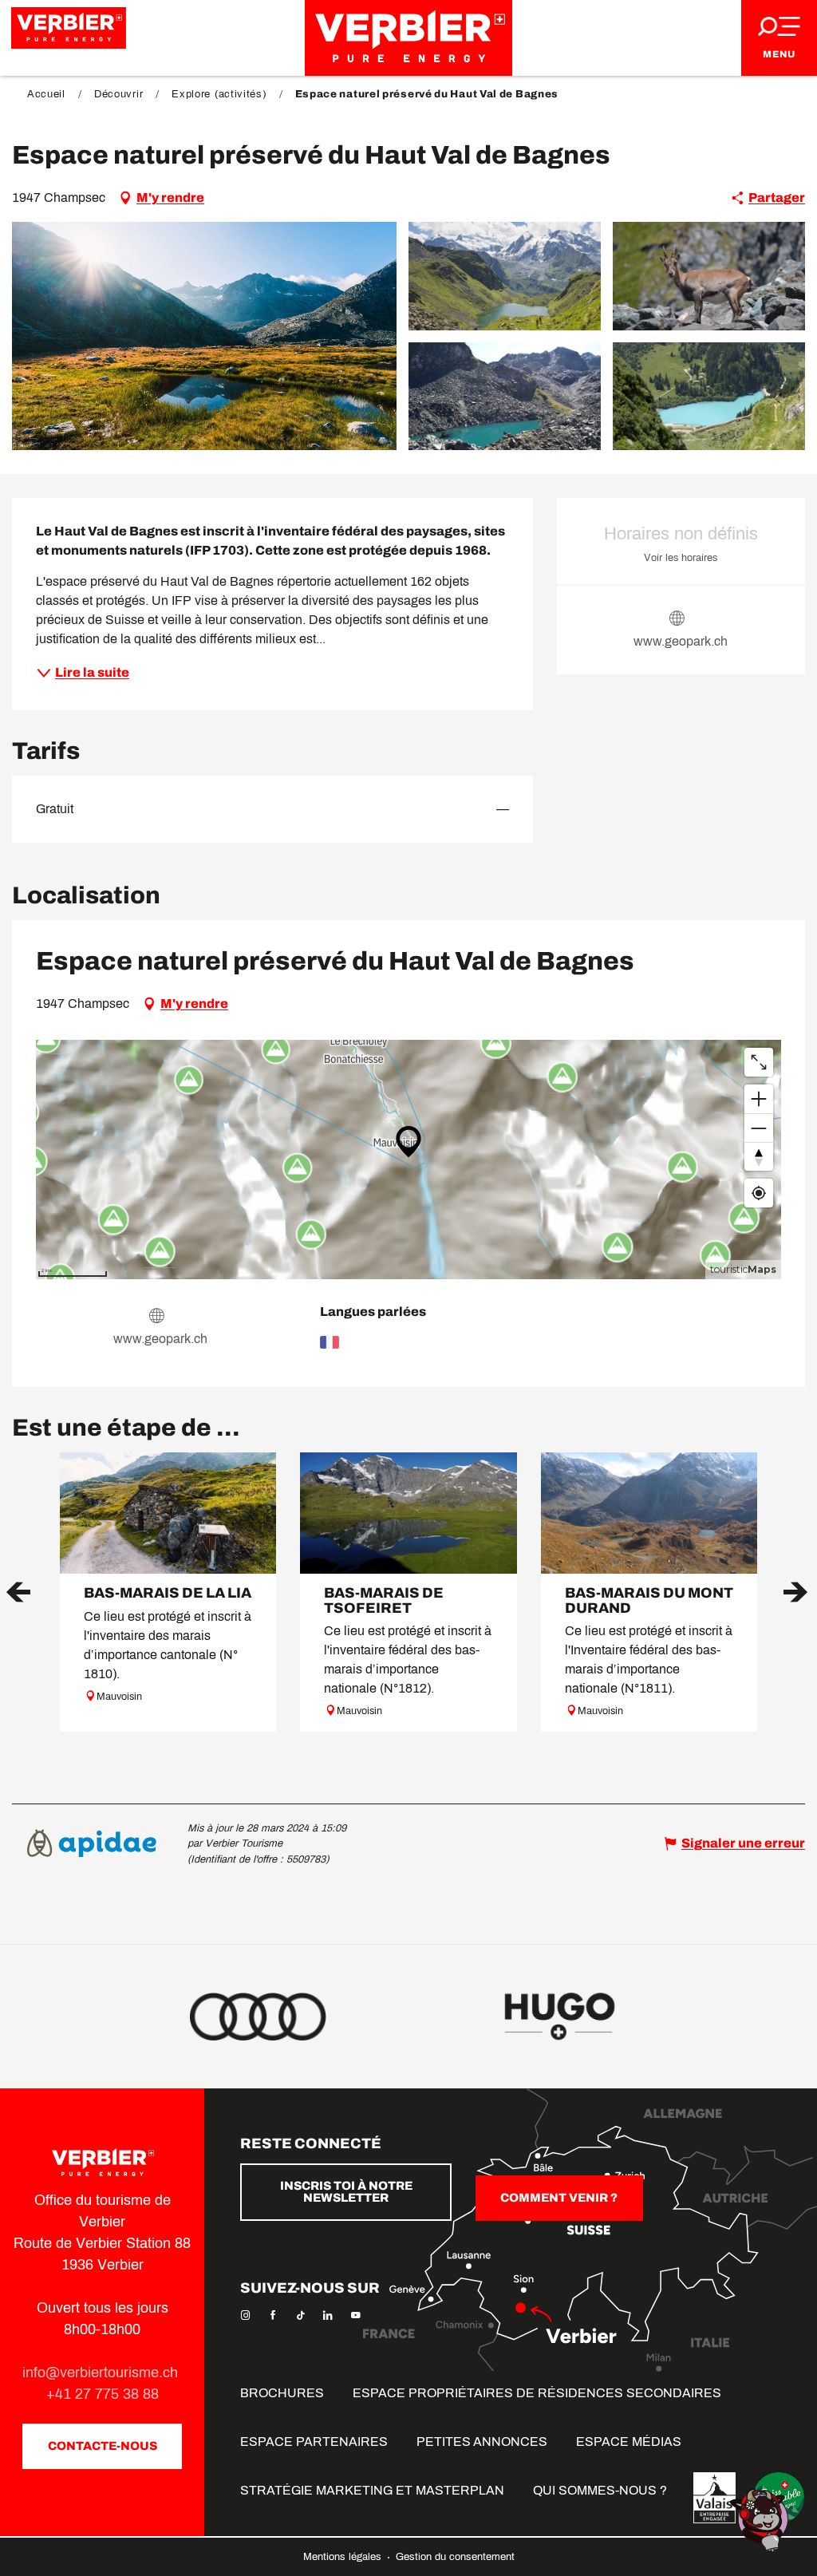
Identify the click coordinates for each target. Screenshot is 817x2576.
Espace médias (629, 2442)
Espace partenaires (314, 2442)
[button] (204, 336)
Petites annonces (482, 2442)
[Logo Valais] (714, 2498)
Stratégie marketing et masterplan (372, 2490)
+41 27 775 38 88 (103, 2394)
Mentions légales (344, 2557)
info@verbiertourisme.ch (102, 2373)
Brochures (282, 2393)
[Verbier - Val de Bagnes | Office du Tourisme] (408, 38)
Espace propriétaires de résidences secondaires (537, 2393)
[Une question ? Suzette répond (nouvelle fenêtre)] (761, 2519)
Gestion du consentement (455, 2557)
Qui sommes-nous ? (600, 2490)
